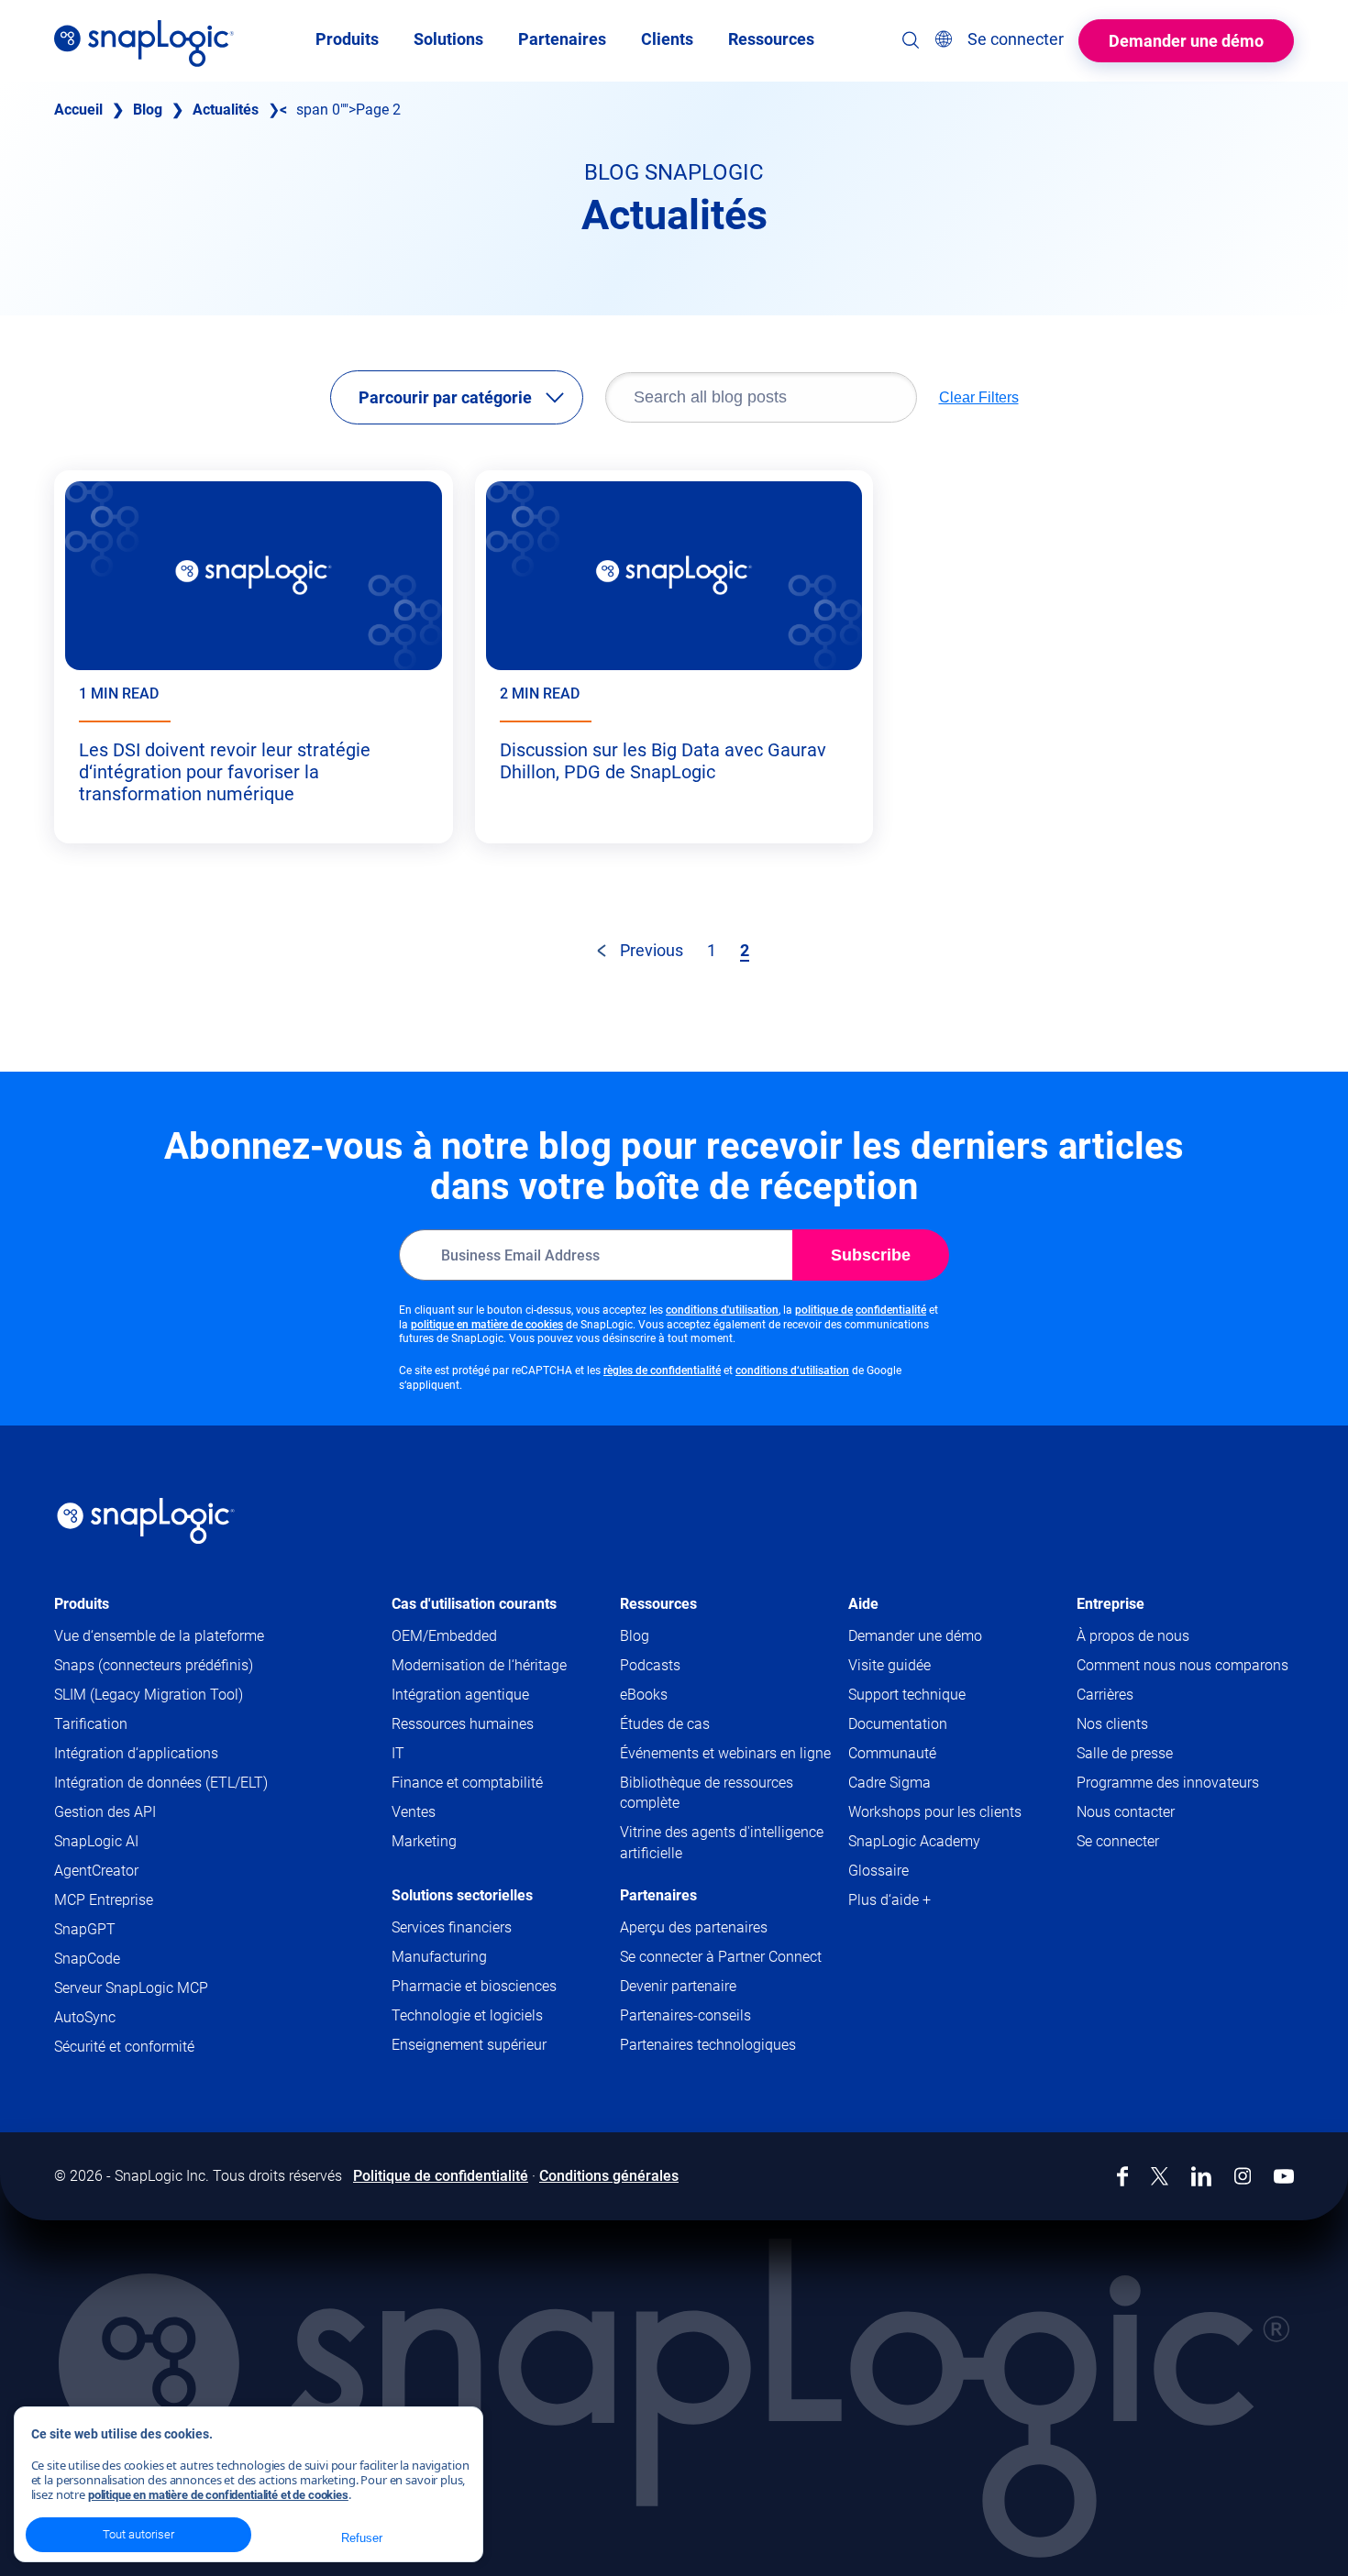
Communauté (928, 1754)
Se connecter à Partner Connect (721, 1957)
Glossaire (878, 1871)
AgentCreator (96, 1871)
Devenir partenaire (678, 1986)
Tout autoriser (138, 2534)
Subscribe (871, 1255)
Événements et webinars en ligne (725, 1753)
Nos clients (1112, 1724)
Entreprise (1110, 1604)
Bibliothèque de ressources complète (707, 1793)
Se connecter (1118, 1841)
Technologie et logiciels (467, 2015)
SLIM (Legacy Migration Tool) (149, 1695)
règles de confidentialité (662, 1371)
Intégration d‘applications (136, 1753)
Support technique (942, 1695)
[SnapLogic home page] (146, 1521)
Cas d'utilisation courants (474, 1604)
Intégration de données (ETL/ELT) (161, 1783)
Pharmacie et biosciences (474, 1986)
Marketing (424, 1841)
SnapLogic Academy (914, 1841)
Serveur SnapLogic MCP (131, 1988)
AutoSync (85, 2017)
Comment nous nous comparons (1182, 1665)
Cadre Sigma (889, 1783)
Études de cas (665, 1724)
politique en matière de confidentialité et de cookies (218, 2495)
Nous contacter (1126, 1812)
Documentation (933, 1725)
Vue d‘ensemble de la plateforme (159, 1636)
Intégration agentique (460, 1695)
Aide (863, 1604)
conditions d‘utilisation (792, 1371)
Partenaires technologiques (708, 2045)
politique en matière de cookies (487, 1325)
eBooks (644, 1695)
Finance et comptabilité (467, 1783)
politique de (824, 1310)
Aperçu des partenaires (694, 1927)
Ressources (658, 1604)
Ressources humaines (463, 1724)
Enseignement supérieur (469, 2045)
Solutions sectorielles (462, 1895)
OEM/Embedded (444, 1636)
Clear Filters (979, 397)
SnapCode (87, 1959)
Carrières (1105, 1695)
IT (398, 1753)
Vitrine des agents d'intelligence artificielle (722, 1842)
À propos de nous (1133, 1636)
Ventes (414, 1812)
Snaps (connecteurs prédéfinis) (154, 1665)
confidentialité (891, 1310)
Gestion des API (105, 1812)
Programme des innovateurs (1168, 1783)
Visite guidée (889, 1665)
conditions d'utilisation (722, 1310)
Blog (148, 110)
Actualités (226, 110)
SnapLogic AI (96, 1841)
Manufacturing (439, 1957)
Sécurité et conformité (124, 2047)
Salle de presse (1125, 1753)
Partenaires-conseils (685, 2015)
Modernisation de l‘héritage (479, 1665)
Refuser (361, 2538)
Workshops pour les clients (935, 1812)
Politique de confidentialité (441, 2176)
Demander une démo (1186, 41)
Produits (82, 1604)
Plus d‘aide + (889, 1900)
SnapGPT (85, 1929)
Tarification (91, 1724)
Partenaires (658, 1895)
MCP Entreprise (104, 1900)
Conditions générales (609, 2176)
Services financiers (452, 1927)
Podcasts (650, 1665)
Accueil (78, 110)
